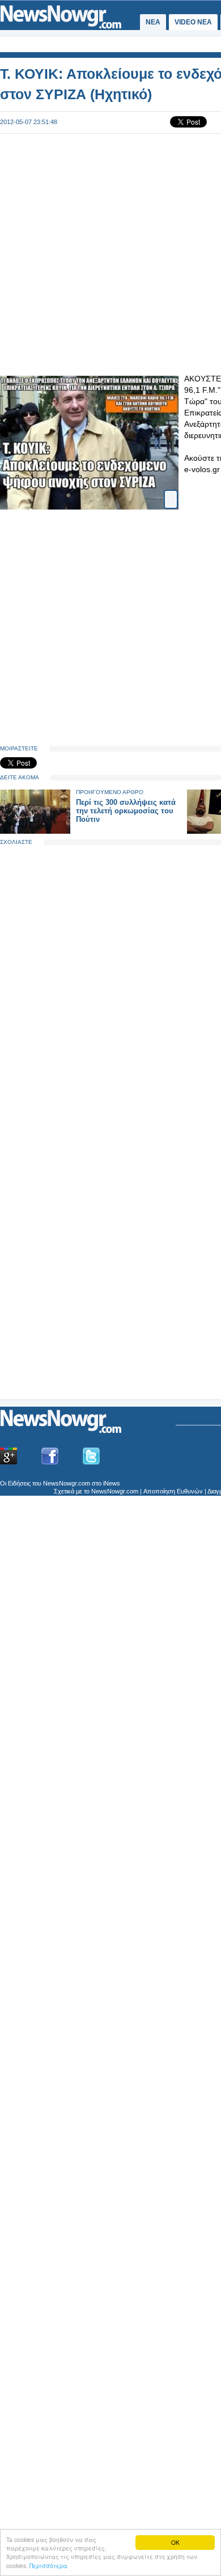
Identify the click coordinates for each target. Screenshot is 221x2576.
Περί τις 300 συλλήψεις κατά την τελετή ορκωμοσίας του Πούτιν (126, 811)
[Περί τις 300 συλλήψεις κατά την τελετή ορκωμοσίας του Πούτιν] (35, 831)
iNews (112, 1483)
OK (175, 2542)
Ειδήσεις (19, 1483)
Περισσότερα (48, 2566)
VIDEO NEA (193, 22)
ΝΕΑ (153, 22)
